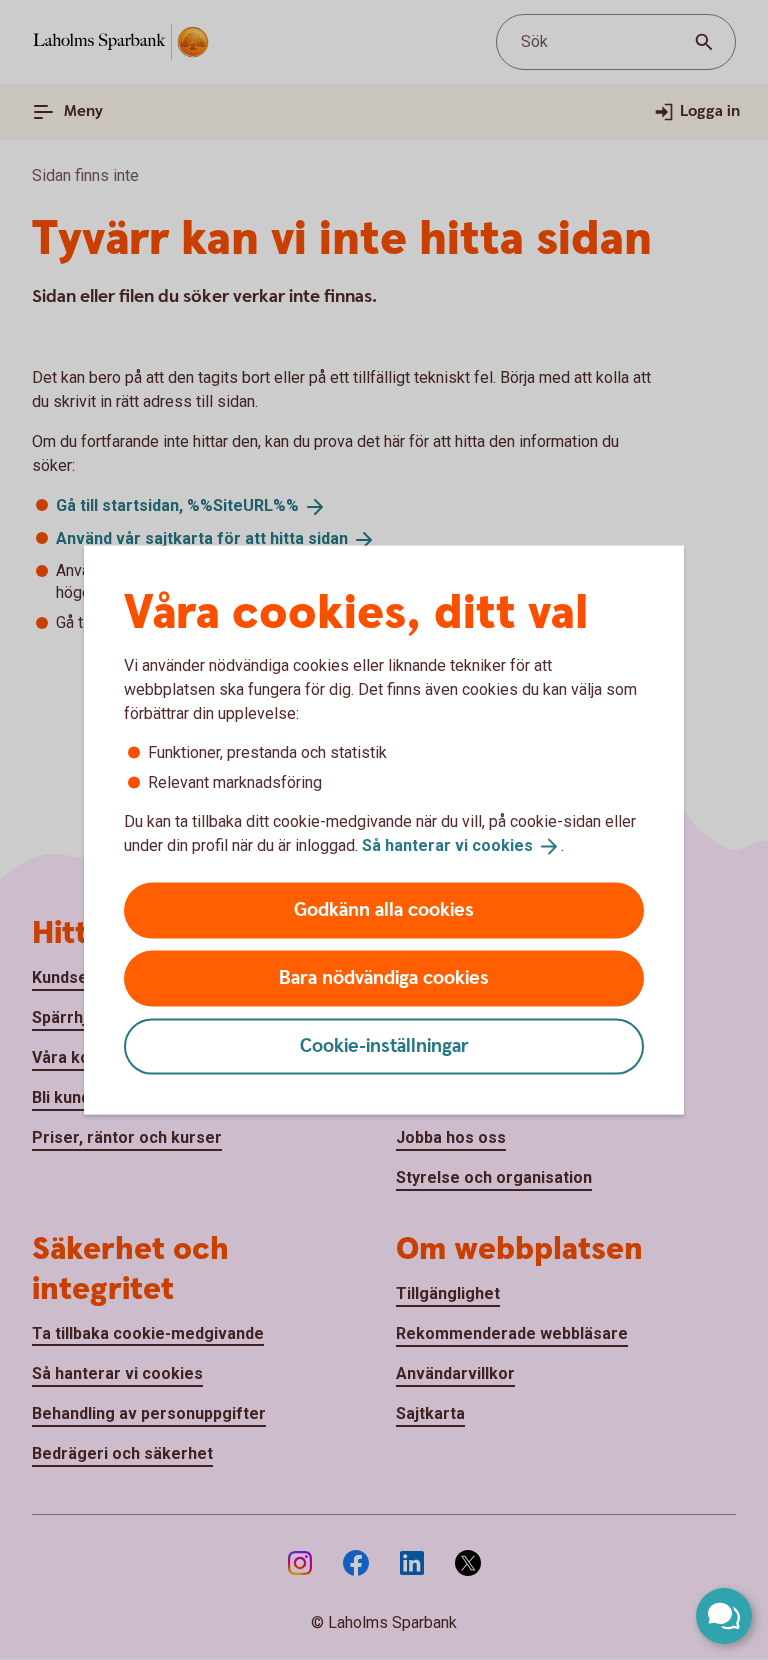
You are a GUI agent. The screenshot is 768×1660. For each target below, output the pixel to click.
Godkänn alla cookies (384, 909)
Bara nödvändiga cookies (384, 977)
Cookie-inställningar (384, 1045)
